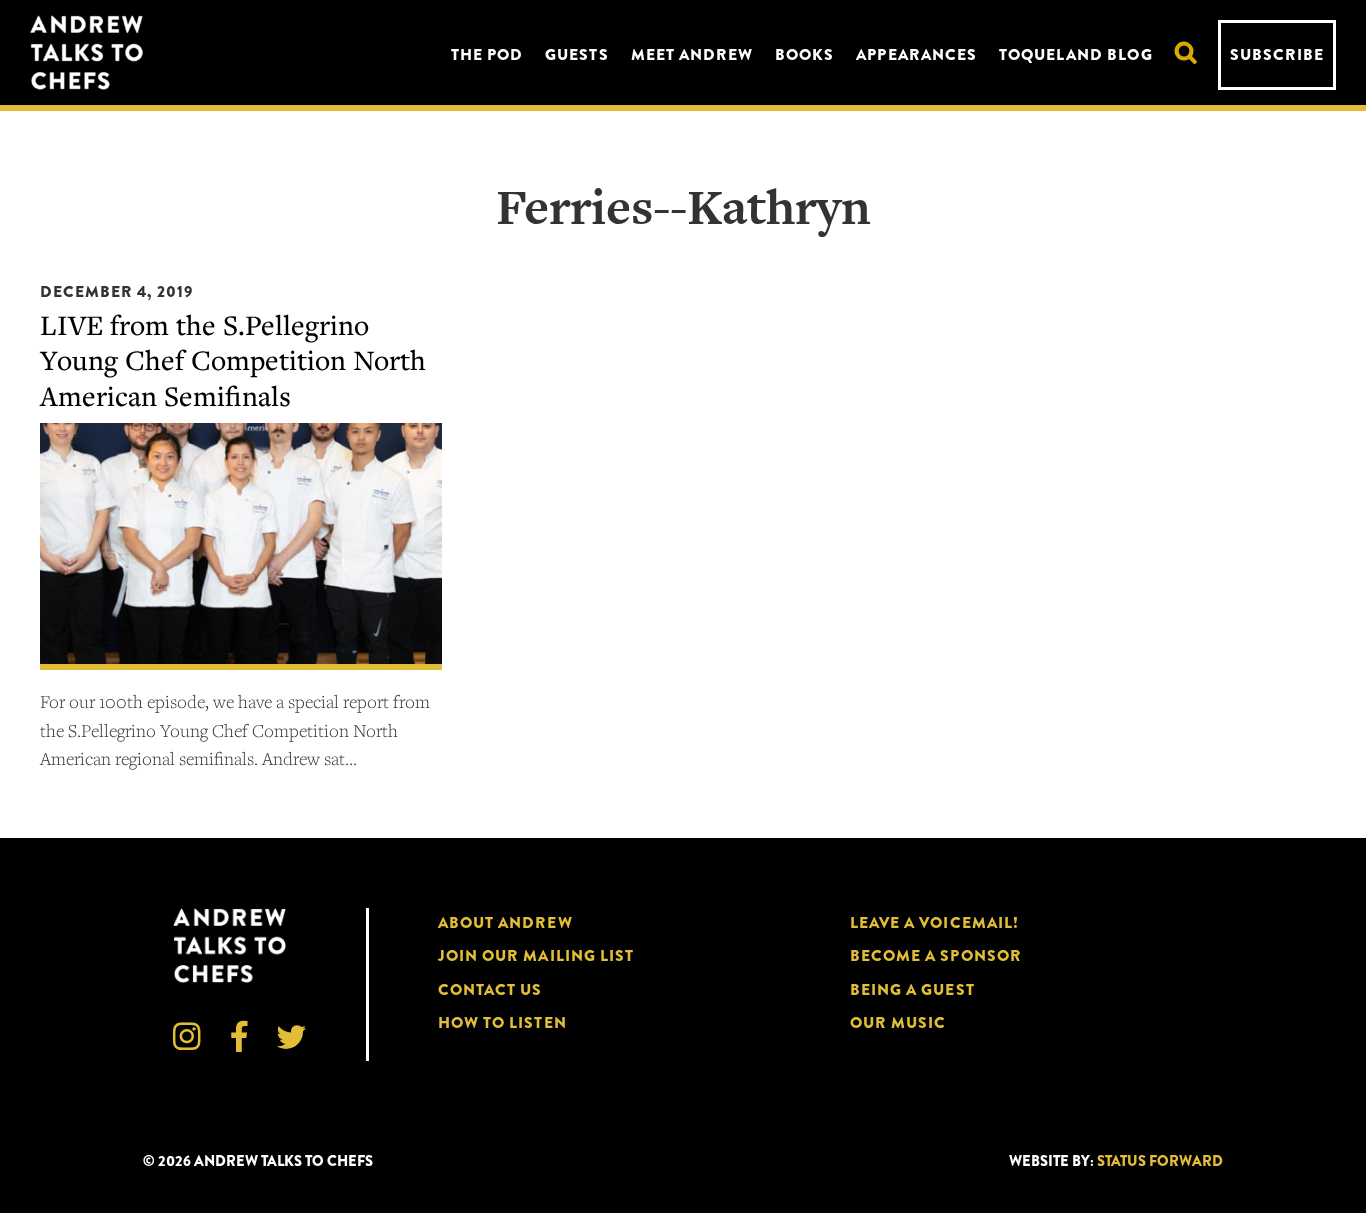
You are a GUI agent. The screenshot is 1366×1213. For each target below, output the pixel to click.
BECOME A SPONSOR (936, 955)
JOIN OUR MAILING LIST (536, 955)
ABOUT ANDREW (505, 922)
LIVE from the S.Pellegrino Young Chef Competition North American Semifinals (233, 359)
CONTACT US (490, 989)
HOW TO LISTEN (502, 1022)
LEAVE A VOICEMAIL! (934, 922)
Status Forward (1160, 1161)
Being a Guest (912, 989)
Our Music (898, 1022)
